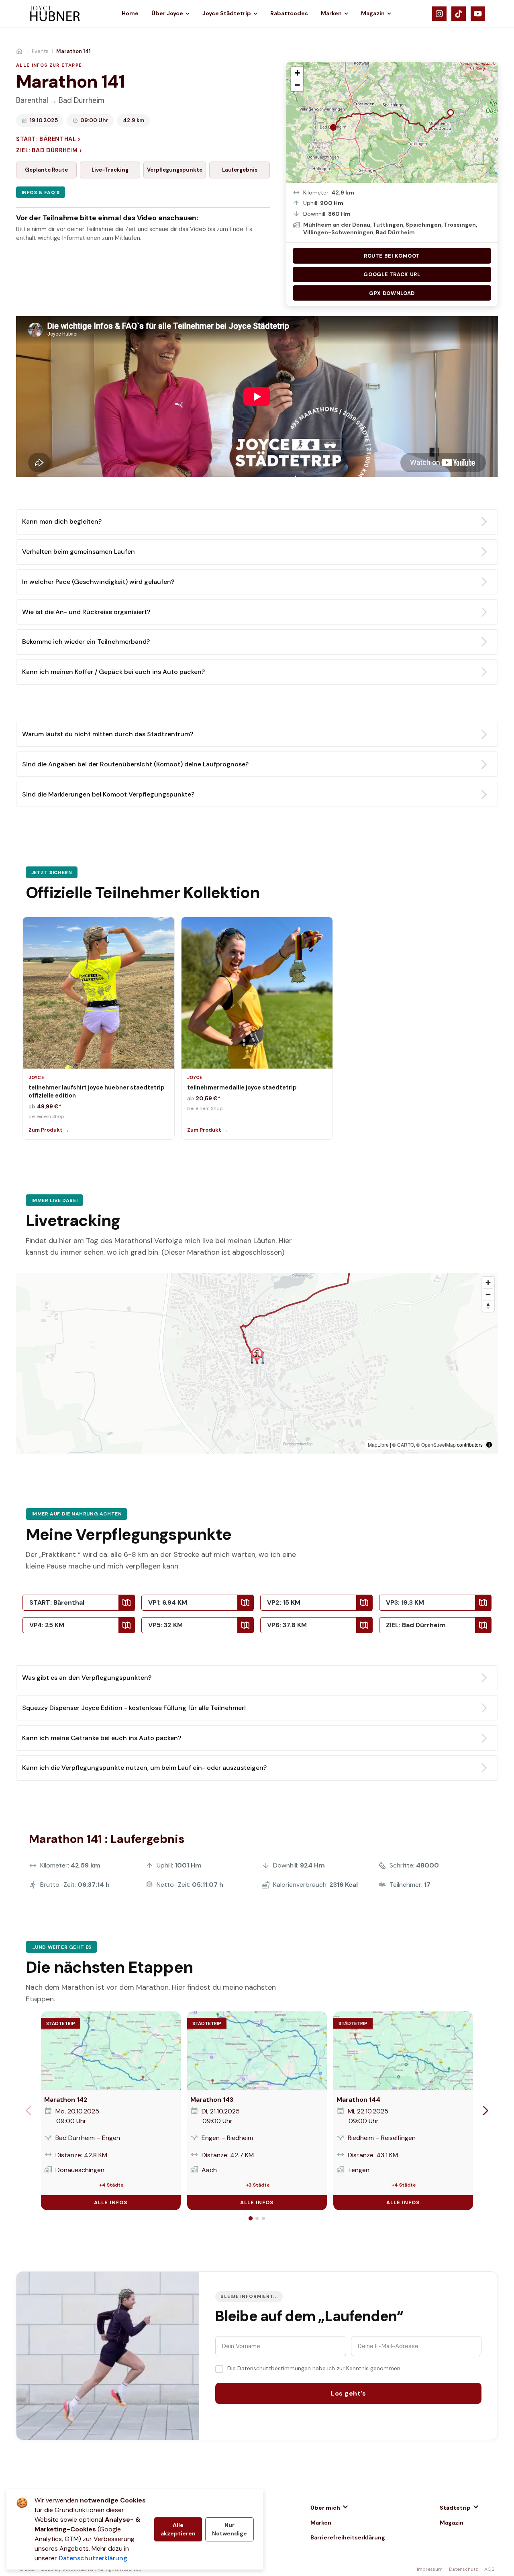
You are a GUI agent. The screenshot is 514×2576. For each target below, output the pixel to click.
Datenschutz (463, 2569)
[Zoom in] (488, 1283)
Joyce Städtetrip (227, 13)
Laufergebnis (240, 170)
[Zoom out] (488, 1294)
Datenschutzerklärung (93, 2558)
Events (40, 51)
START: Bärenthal (48, 139)
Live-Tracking (110, 170)
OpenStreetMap (439, 1445)
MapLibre (378, 1445)
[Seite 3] (263, 2218)
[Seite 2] (257, 2218)
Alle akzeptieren (178, 2529)
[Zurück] (29, 2111)
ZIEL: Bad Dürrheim (49, 151)
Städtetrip (455, 2508)
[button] (297, 73)
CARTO (406, 1445)
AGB (490, 2569)
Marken (331, 13)
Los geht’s (348, 2393)
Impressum (430, 2569)
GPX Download (392, 293)
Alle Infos (111, 2202)
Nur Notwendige (229, 2529)
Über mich (325, 2508)
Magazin (373, 13)
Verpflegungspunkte (175, 170)
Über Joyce (167, 13)
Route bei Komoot (392, 256)
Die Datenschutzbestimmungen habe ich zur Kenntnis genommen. (314, 2368)
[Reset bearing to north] (488, 1306)
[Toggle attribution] (489, 1445)
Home (130, 13)
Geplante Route (46, 170)
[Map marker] (257, 1355)
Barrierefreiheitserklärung (348, 2537)
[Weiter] (485, 2111)
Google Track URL (392, 274)
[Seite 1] (251, 2218)
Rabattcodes (289, 13)
